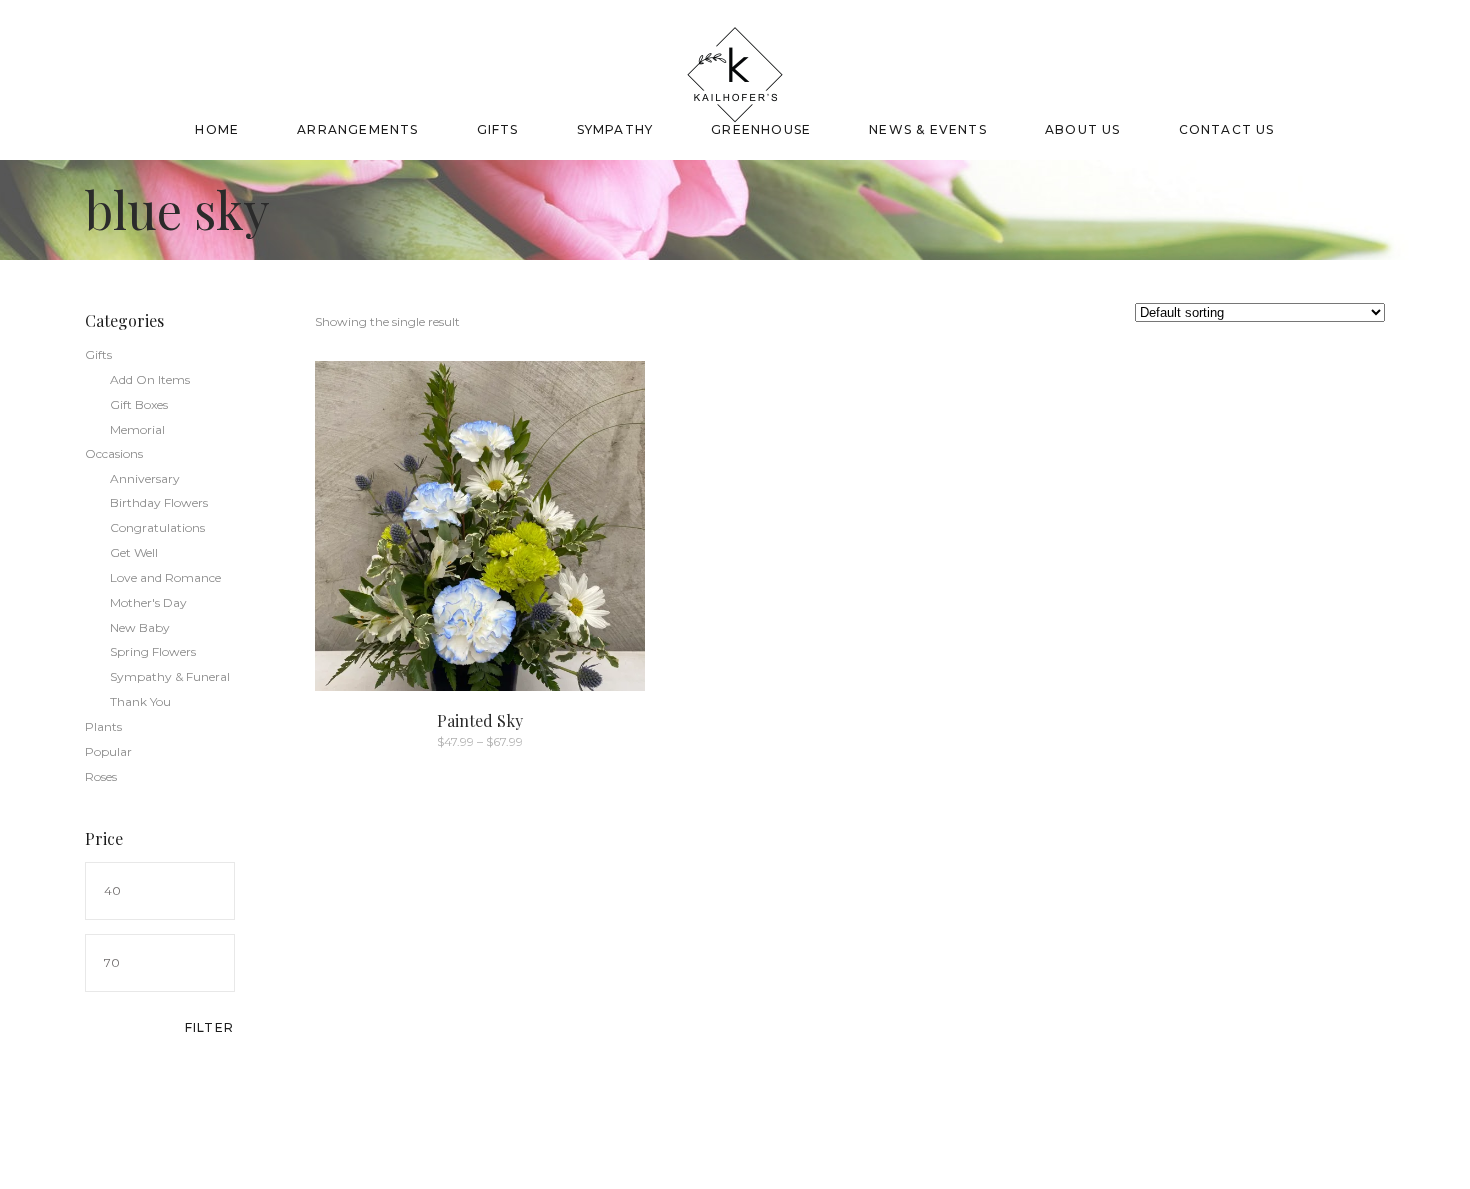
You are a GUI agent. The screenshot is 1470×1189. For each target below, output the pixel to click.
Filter (209, 1027)
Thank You (140, 701)
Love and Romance (165, 577)
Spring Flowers (153, 651)
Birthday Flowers (159, 502)
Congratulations (157, 527)
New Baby (140, 627)
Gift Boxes (139, 404)
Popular (108, 751)
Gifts (98, 354)
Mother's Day (148, 602)
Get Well (134, 552)
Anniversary (145, 478)
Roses (101, 776)
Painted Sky (480, 720)
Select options (436, 740)
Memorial (137, 429)
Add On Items (150, 379)
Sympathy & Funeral (170, 676)
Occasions (114, 453)
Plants (103, 726)
